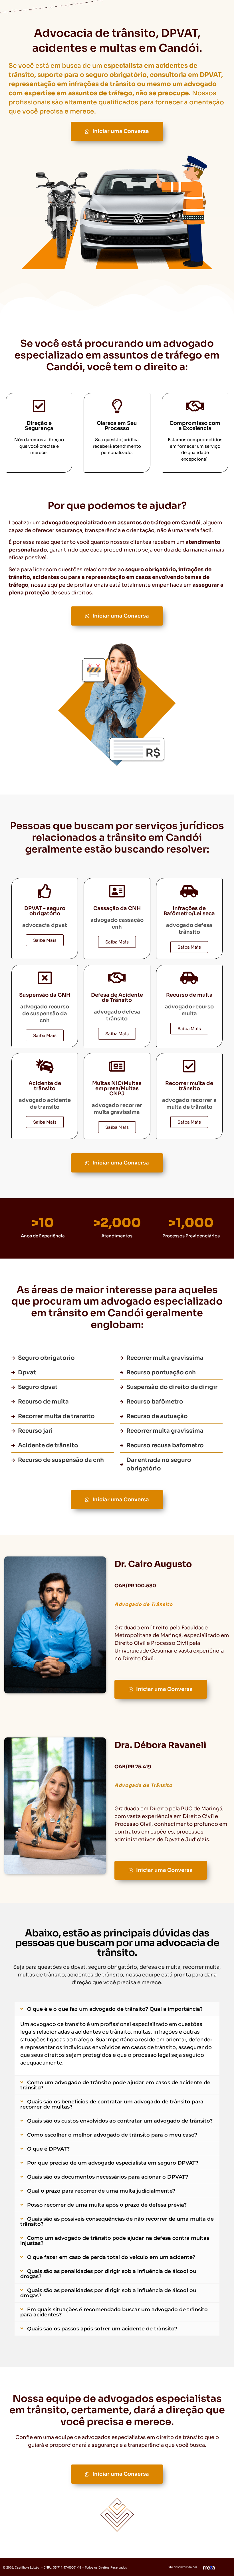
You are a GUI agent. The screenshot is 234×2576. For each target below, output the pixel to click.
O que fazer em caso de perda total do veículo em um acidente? (111, 2257)
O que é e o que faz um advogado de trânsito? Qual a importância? (115, 2009)
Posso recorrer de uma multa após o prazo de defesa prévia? (107, 2205)
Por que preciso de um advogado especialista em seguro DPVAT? (113, 2163)
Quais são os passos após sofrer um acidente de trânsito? (102, 2329)
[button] (117, 2009)
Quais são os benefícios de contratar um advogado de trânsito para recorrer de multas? (112, 2104)
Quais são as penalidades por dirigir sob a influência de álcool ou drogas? (108, 2274)
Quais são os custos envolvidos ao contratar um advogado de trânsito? (120, 2121)
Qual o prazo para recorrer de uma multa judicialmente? (101, 2191)
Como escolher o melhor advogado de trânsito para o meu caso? (112, 2135)
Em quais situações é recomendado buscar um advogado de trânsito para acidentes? (114, 2312)
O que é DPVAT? (48, 2149)
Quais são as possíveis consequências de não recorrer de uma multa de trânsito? (117, 2221)
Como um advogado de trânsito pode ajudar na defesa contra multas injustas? (115, 2241)
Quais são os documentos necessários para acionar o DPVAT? (108, 2177)
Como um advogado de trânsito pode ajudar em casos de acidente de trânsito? (115, 2085)
